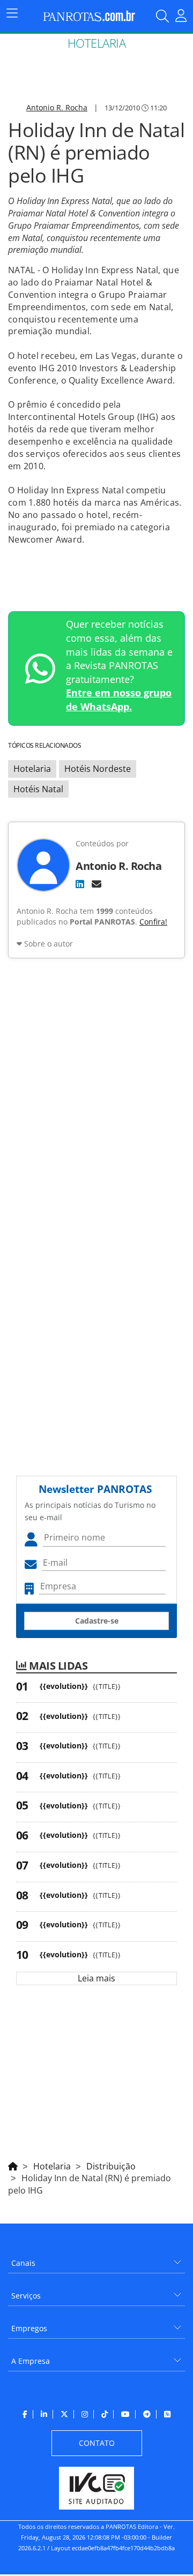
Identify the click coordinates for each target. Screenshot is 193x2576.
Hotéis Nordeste (98, 769)
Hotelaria (32, 769)
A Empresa (31, 2361)
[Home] (13, 2165)
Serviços (26, 2296)
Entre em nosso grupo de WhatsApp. (119, 700)
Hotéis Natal (38, 789)
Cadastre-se (97, 1621)
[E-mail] (96, 884)
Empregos (29, 2328)
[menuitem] (96, 2259)
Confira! (153, 922)
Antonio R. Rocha (57, 107)
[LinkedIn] (80, 884)
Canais (23, 2263)
